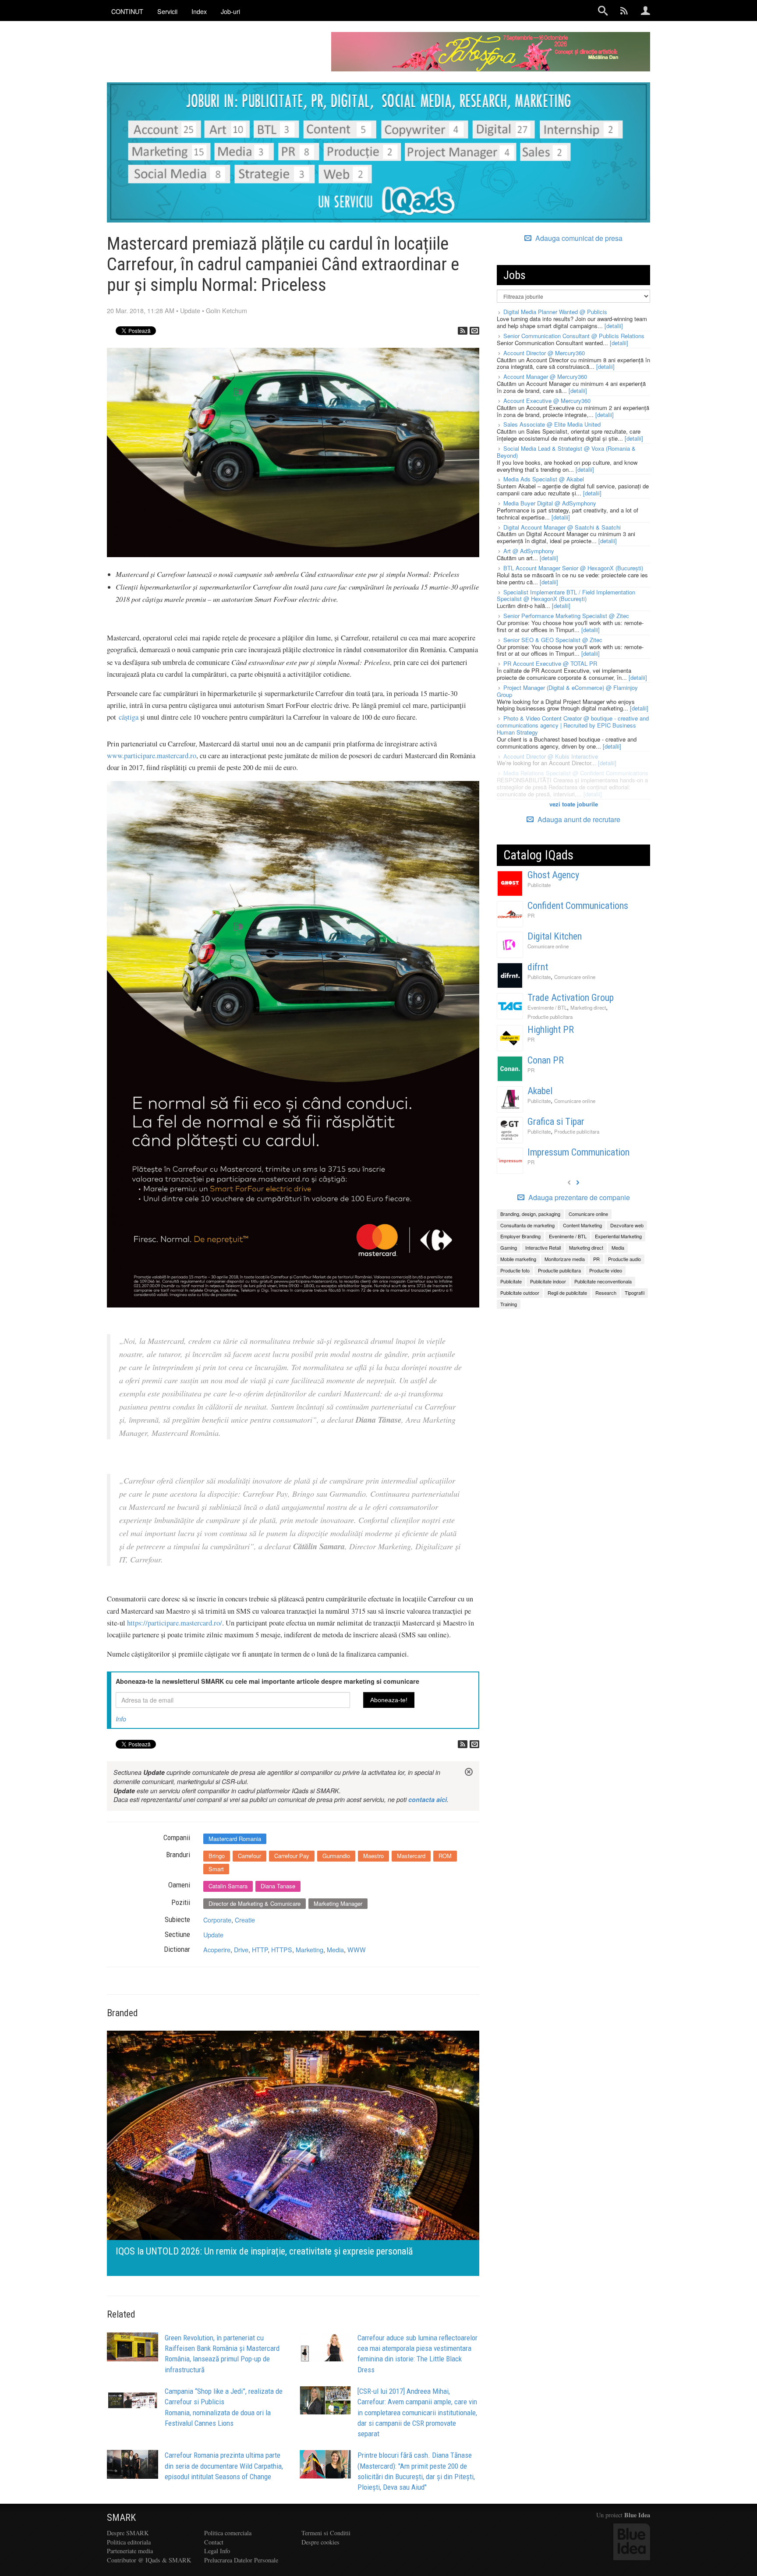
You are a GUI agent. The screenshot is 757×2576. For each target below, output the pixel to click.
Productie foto (515, 1270)
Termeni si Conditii (326, 2533)
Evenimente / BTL (547, 1007)
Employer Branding (520, 1236)
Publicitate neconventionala (603, 1281)
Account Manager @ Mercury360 (545, 376)
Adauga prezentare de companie (578, 1198)
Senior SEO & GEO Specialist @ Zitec (553, 640)
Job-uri (230, 11)
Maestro (373, 1856)
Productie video (606, 1270)
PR (531, 915)
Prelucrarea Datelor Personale (241, 2560)
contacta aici (428, 1799)
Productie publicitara (550, 1017)
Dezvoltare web (627, 1225)
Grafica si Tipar (556, 1122)
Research (606, 1293)
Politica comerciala (228, 2533)
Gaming (509, 1247)
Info (121, 1719)
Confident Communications (578, 906)
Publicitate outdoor (520, 1293)
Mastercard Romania (235, 1839)
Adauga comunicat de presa (578, 238)
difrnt (538, 967)
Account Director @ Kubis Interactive (551, 756)
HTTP (260, 1949)
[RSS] (463, 331)
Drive (241, 1949)
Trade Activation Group (571, 998)
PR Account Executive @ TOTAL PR (550, 663)
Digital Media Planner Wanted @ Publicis (555, 312)
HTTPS (282, 1949)
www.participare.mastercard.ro (152, 756)
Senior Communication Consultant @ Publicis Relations (574, 336)
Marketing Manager (338, 1903)
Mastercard (411, 1856)
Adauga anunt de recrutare (578, 819)
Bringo (217, 1856)
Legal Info (217, 2551)
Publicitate (539, 885)
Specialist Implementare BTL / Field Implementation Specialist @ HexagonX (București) (566, 595)
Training (509, 1304)
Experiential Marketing (618, 1236)
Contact (214, 2542)
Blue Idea (637, 2515)
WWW (357, 1949)
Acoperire (217, 1949)
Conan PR (546, 1060)
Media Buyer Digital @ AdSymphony (550, 503)
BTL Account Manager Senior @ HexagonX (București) (573, 568)
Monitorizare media (565, 1259)
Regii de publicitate (567, 1293)
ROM (445, 1856)
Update (190, 310)
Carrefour (249, 1856)
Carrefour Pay (292, 1856)
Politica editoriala (129, 2542)
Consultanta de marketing (527, 1225)
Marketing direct (588, 1007)
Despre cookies (320, 2542)
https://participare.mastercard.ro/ (175, 1623)
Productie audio (624, 1259)
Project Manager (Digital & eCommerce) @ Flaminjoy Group (567, 691)
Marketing (310, 1949)
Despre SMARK (128, 2533)
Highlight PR (551, 1030)
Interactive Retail (543, 1247)
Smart (216, 1869)
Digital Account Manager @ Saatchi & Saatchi (562, 527)
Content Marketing (582, 1225)
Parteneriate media (130, 2551)
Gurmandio (336, 1856)
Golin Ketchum (226, 310)
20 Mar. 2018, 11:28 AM (141, 310)
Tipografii (635, 1293)
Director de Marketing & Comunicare (255, 1903)
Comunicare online (548, 946)
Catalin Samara (228, 1886)
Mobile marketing (518, 1259)
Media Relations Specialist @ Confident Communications (576, 773)
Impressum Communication (578, 1152)
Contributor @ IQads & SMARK (149, 2560)
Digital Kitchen (555, 936)
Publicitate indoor (548, 1281)
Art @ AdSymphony (529, 551)
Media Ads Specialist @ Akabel (544, 479)
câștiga (129, 717)
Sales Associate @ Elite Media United (552, 424)
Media (335, 1949)
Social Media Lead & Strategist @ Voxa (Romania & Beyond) (566, 452)
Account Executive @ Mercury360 (547, 401)
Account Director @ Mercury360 (544, 353)
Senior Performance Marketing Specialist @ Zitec (566, 616)
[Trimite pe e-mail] (474, 331)
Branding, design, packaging (530, 1214)
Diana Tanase (278, 1886)
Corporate (217, 1920)
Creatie (245, 1920)
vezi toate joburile (574, 804)
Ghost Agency (553, 875)
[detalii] (614, 326)
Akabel (540, 1091)
